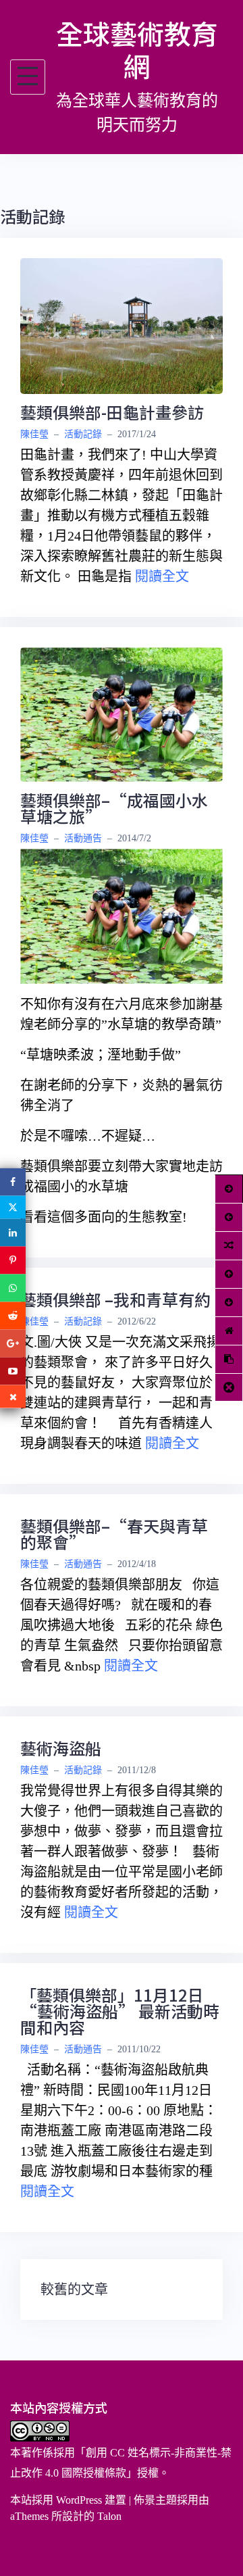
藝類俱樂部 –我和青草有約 (115, 1299)
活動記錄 (83, 434)
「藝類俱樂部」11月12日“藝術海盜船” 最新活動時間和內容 (120, 2011)
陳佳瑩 (34, 434)
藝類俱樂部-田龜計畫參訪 (112, 412)
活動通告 (83, 838)
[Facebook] (13, 1182)
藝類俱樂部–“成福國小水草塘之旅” (114, 808)
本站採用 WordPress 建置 (68, 2500)
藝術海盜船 (61, 1748)
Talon (109, 2516)
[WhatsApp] (13, 1288)
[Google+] (13, 1344)
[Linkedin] (13, 1233)
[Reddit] (13, 1316)
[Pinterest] (13, 1261)
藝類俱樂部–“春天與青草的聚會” (114, 1534)
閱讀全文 (162, 576)
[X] (13, 1208)
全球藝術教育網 (137, 49)
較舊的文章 (74, 2289)
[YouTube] (13, 1371)
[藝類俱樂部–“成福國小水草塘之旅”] (122, 713)
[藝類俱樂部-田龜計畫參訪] (122, 324)
